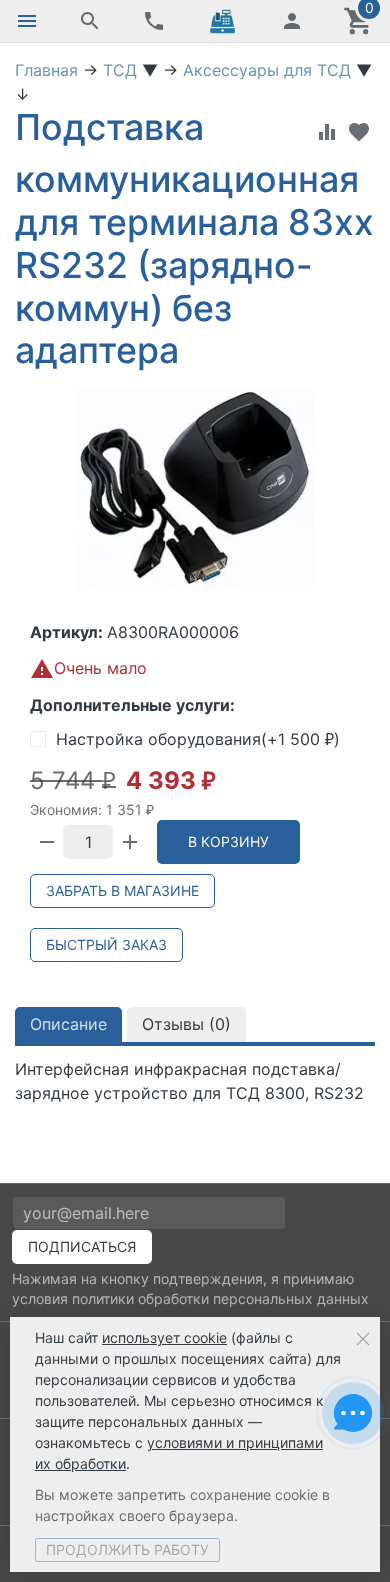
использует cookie (164, 1337)
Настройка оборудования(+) (198, 739)
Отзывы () (186, 1024)
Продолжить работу (127, 1549)
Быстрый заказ (106, 944)
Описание (68, 1024)
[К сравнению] (327, 132)
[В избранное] (359, 132)
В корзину (228, 841)
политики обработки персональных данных (220, 1298)
